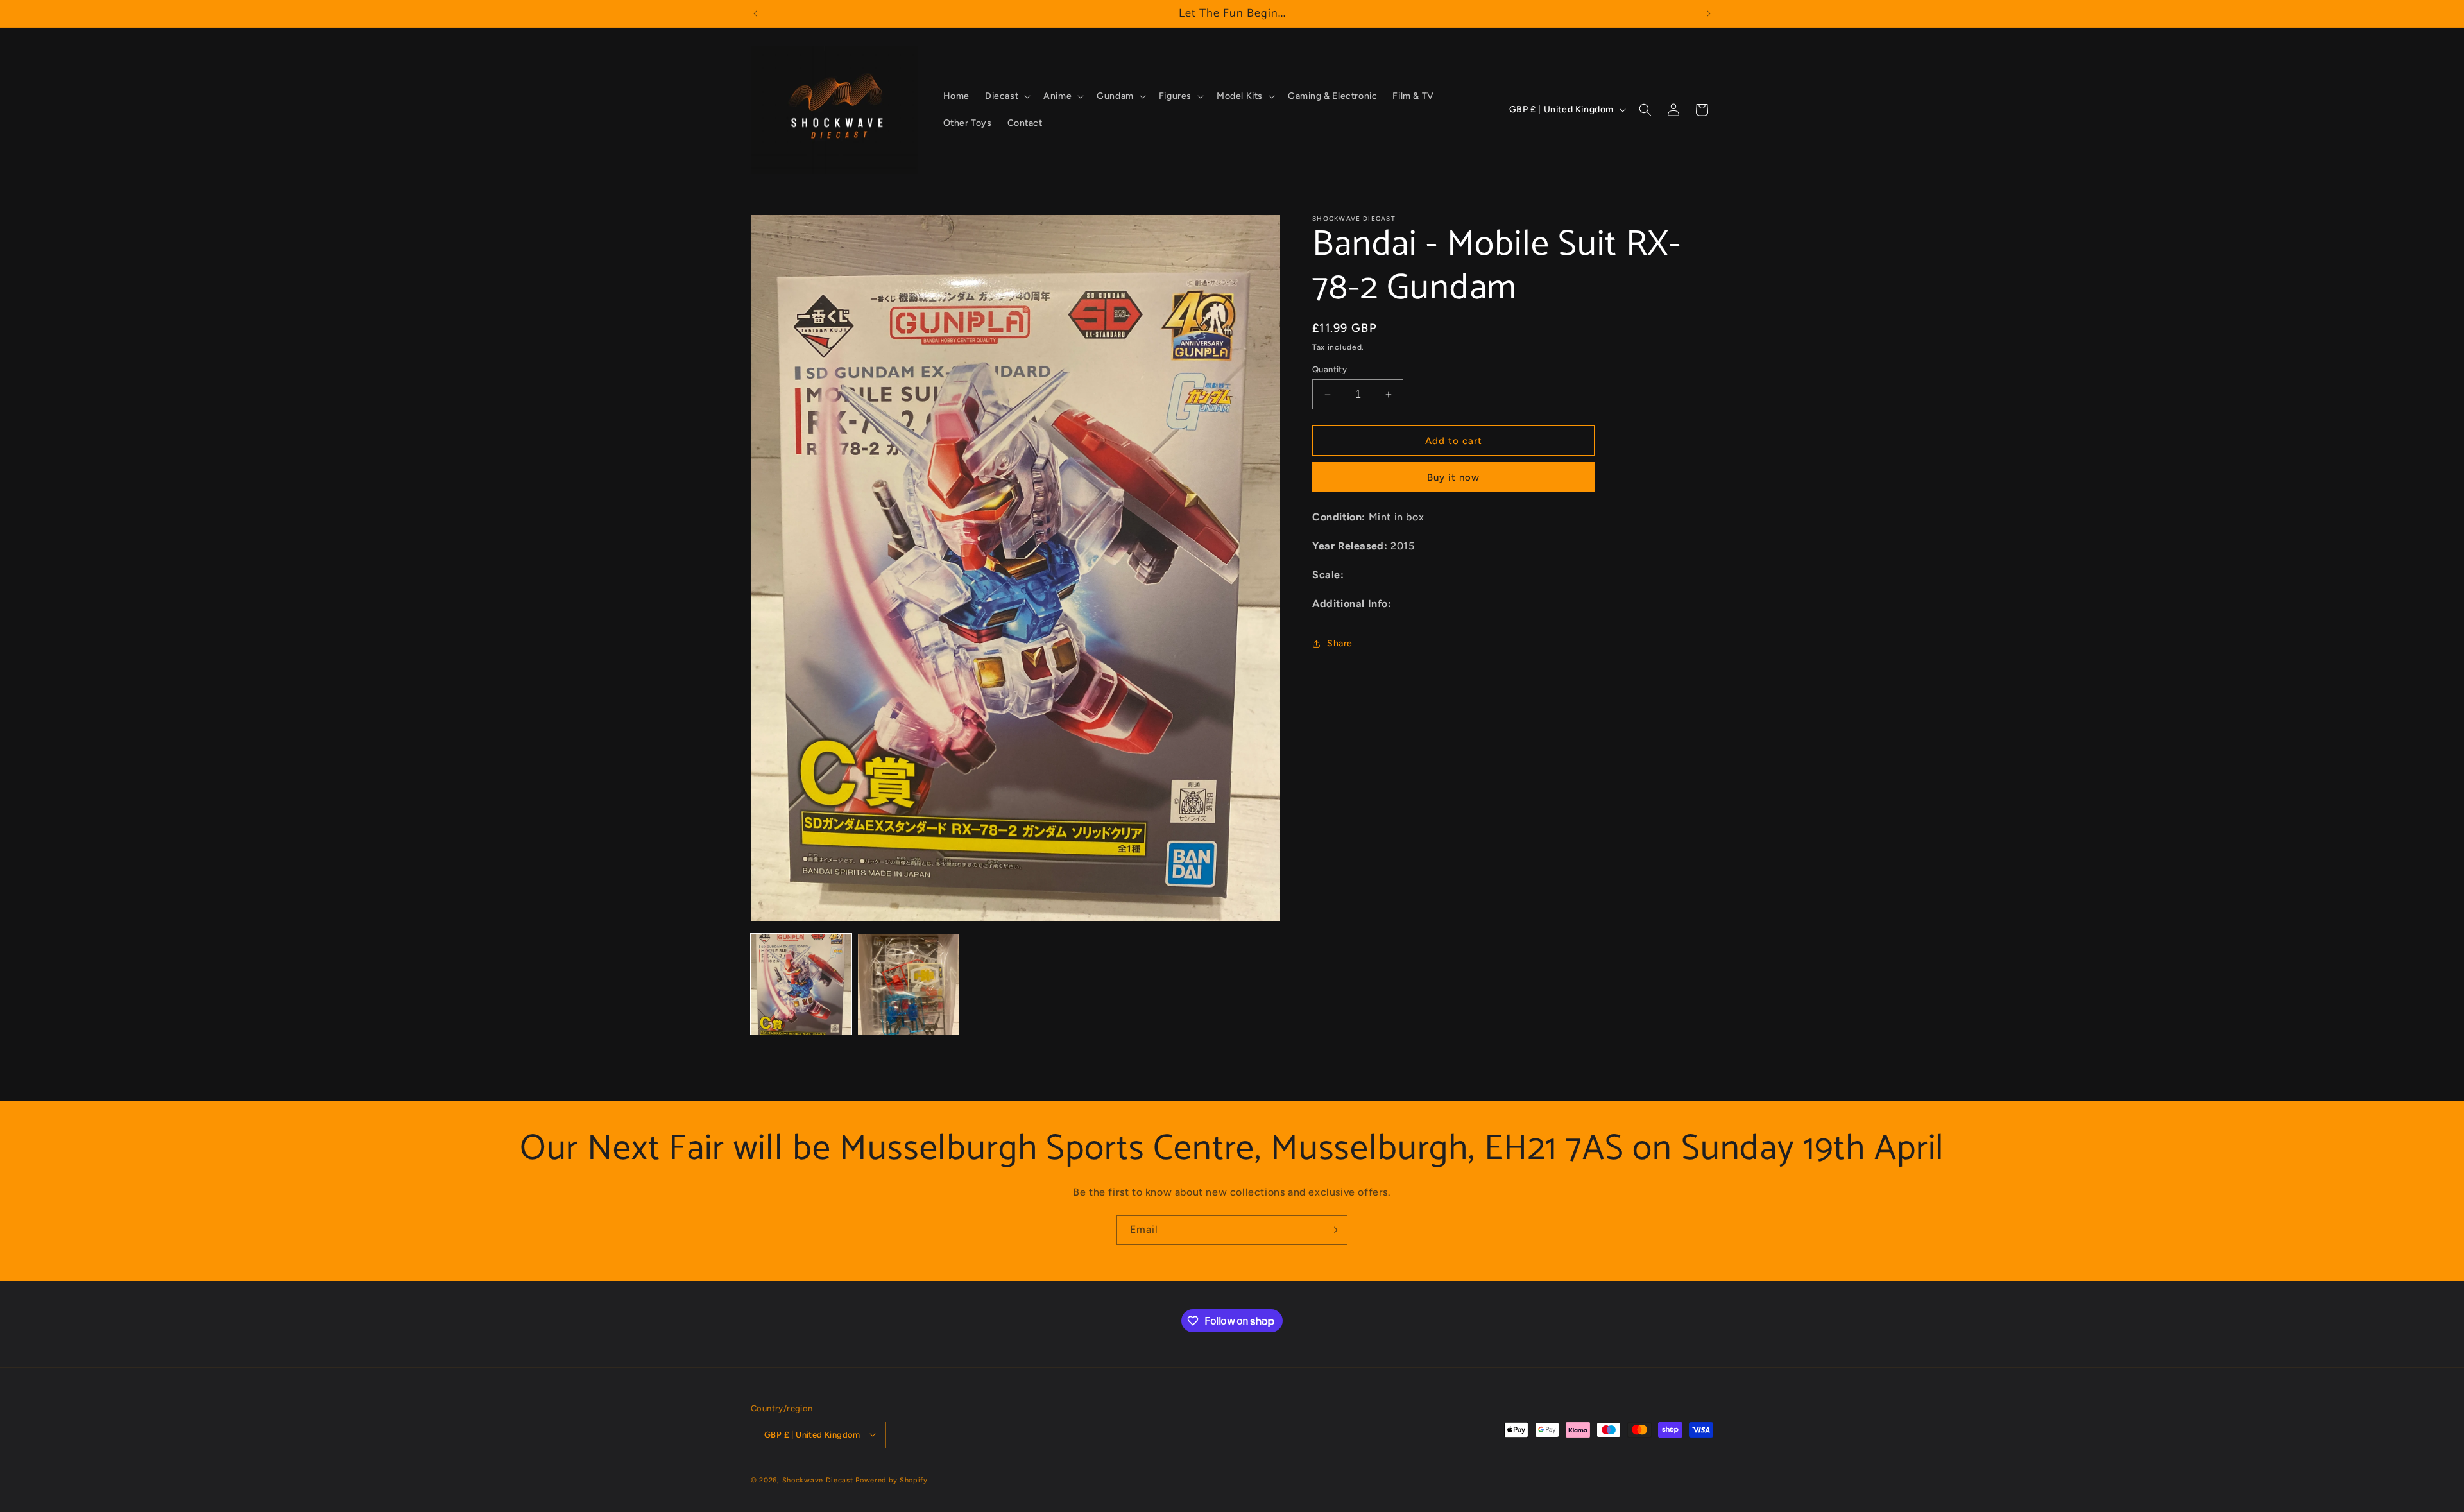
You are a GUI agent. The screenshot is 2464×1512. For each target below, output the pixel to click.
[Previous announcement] (755, 13)
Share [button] (1340, 643)
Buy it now (1453, 477)
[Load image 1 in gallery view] (801, 984)
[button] (1006, 96)
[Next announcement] (1709, 13)
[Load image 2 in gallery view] (908, 984)
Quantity (1330, 369)
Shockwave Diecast (818, 1480)
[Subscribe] (1333, 1230)
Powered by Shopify (892, 1480)
